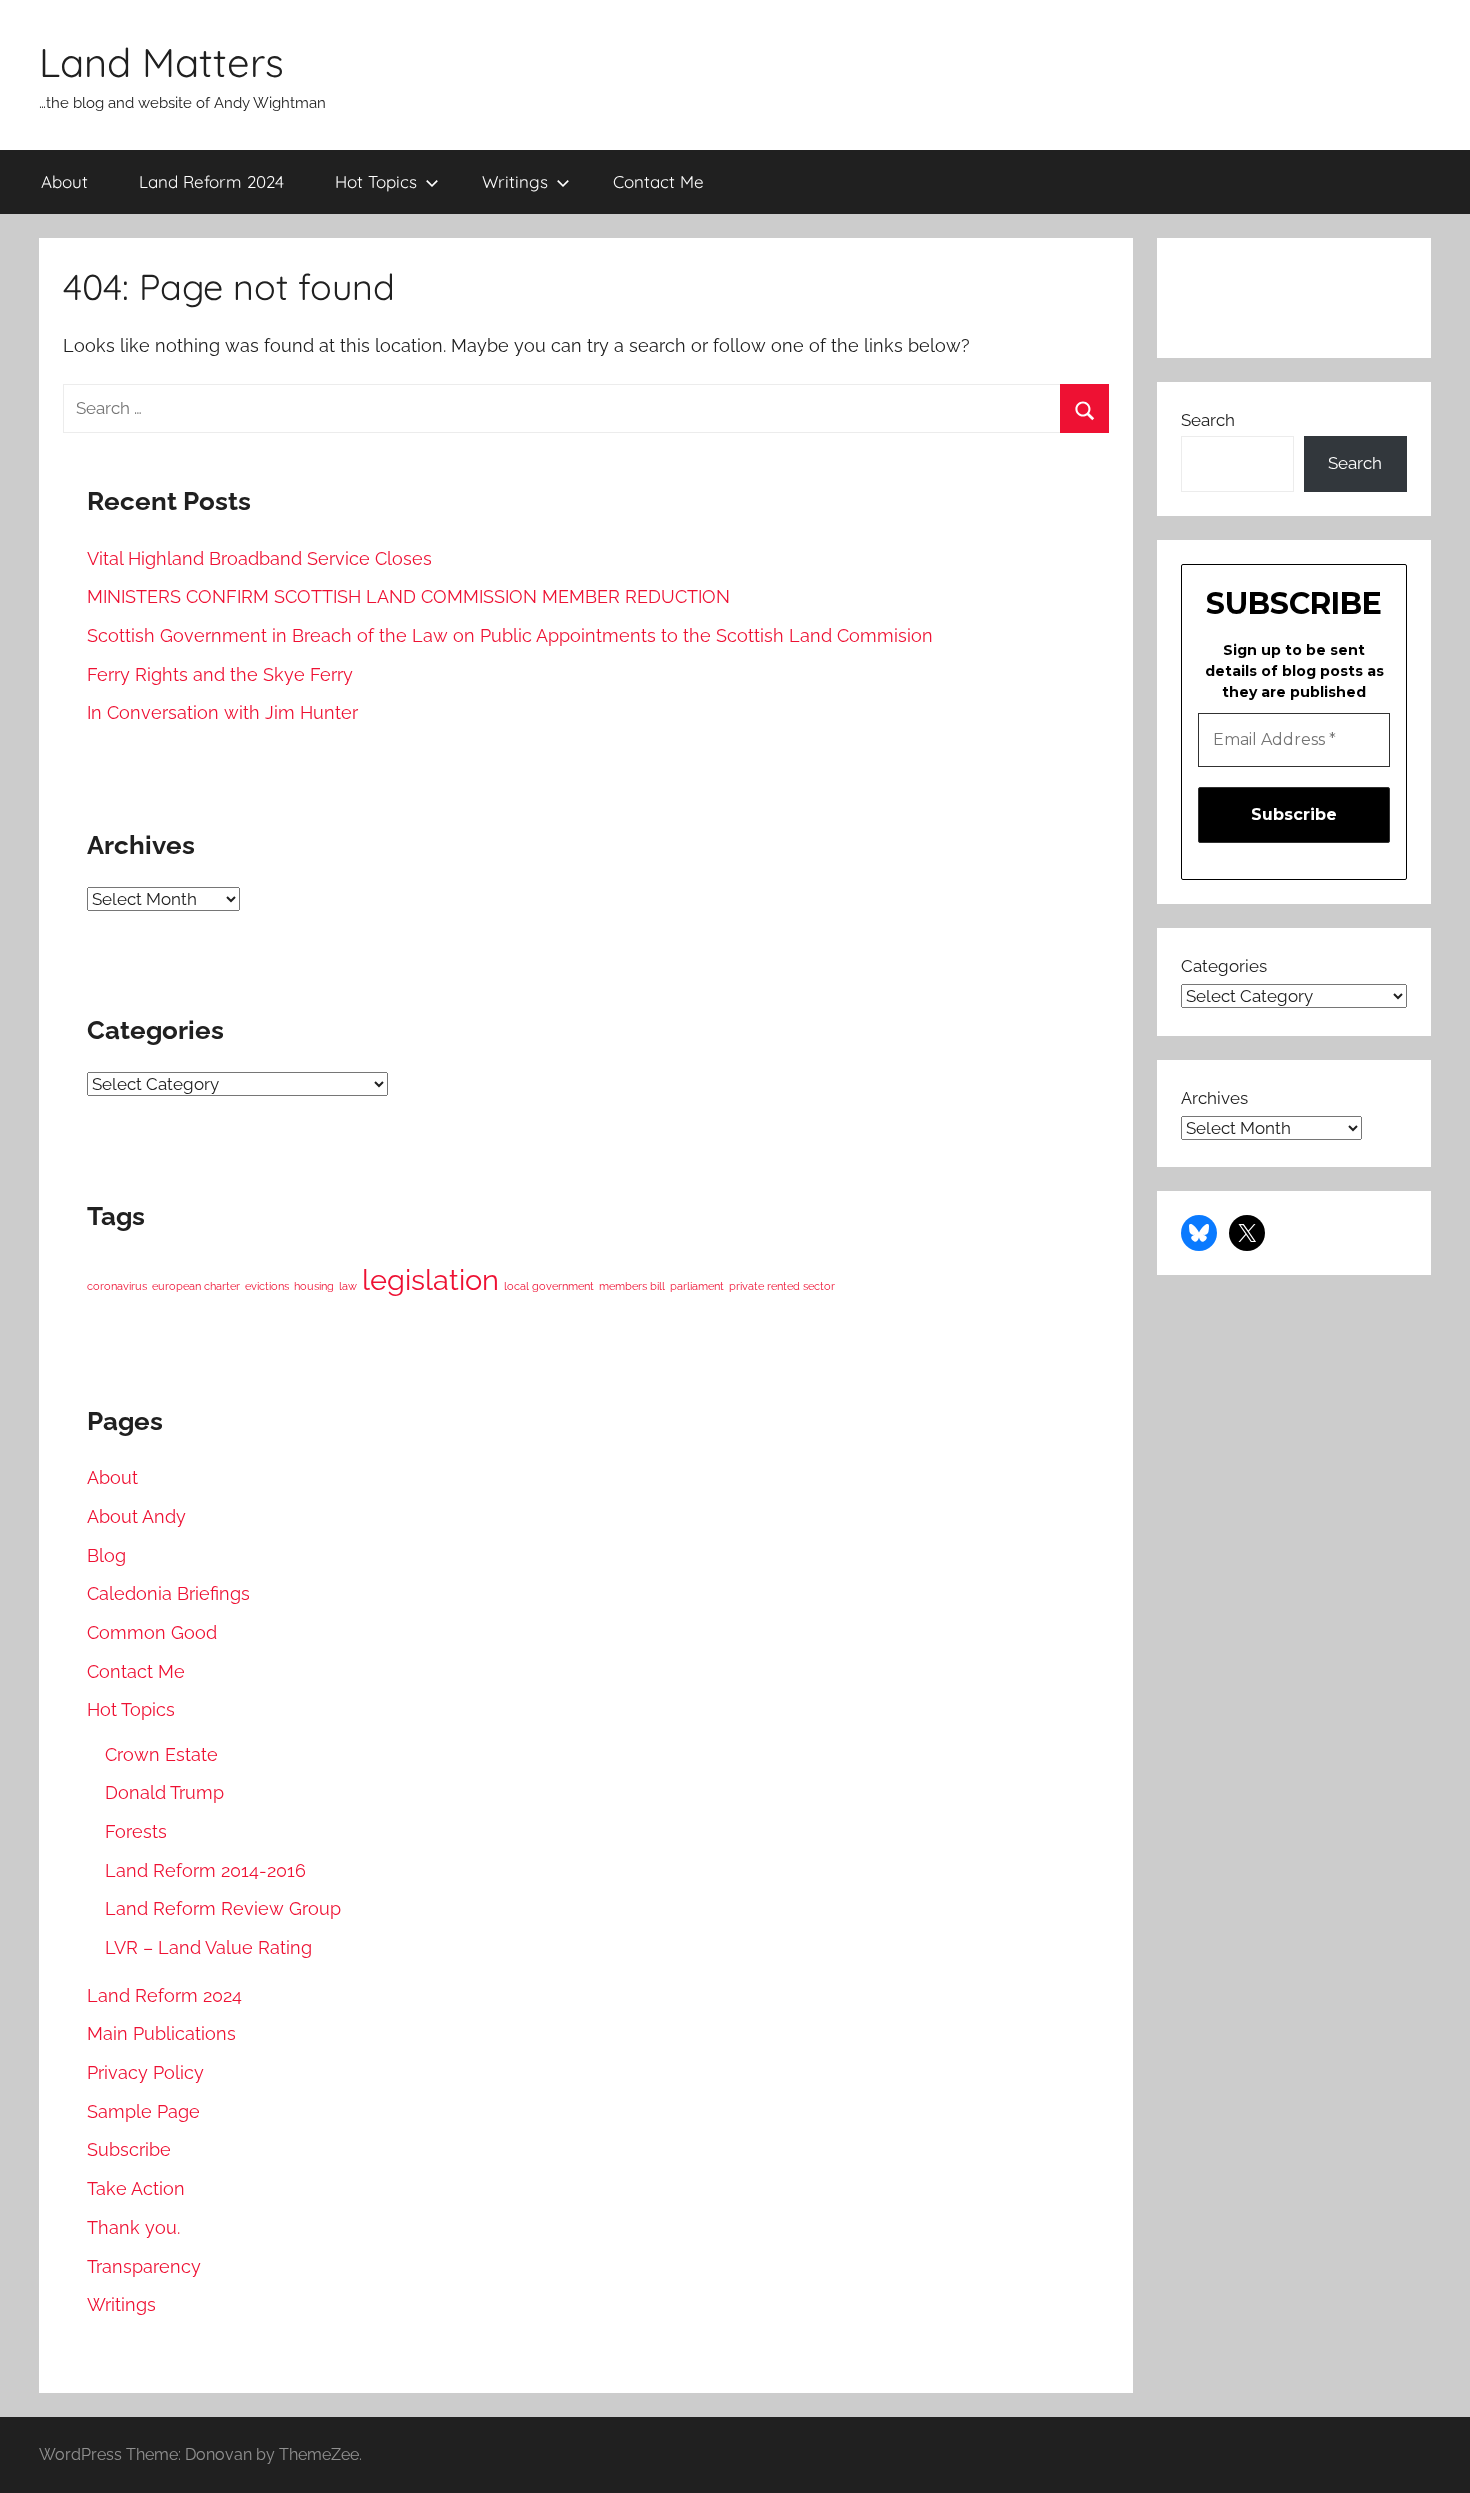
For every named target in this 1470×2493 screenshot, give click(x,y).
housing (314, 1286)
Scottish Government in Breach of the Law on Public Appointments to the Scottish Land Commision (510, 635)
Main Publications (161, 2033)
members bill (632, 1286)
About (64, 181)
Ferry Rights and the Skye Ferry (220, 674)
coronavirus (117, 1286)
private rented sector (782, 1286)
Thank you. (133, 2227)
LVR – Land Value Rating (208, 1947)
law (348, 1286)
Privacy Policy (145, 2072)
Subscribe (129, 2149)
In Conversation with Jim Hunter (222, 712)
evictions (267, 1286)
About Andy (136, 1516)
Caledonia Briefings (168, 1593)
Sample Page (143, 2111)
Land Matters (161, 62)
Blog (106, 1555)
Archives (1214, 1098)
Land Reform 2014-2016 (205, 1870)
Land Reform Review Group (223, 1908)
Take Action (136, 2188)
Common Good (152, 1632)
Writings (515, 181)
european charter (196, 1286)
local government (549, 1286)
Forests (136, 1831)
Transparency (144, 2266)
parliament (697, 1286)
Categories (1224, 966)
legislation (430, 1279)
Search (1208, 420)
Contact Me (658, 181)
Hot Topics (376, 181)
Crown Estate (161, 1754)
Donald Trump (164, 1792)
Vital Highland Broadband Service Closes (259, 558)
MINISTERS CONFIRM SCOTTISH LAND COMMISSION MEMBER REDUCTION (408, 596)
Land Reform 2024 (211, 181)
